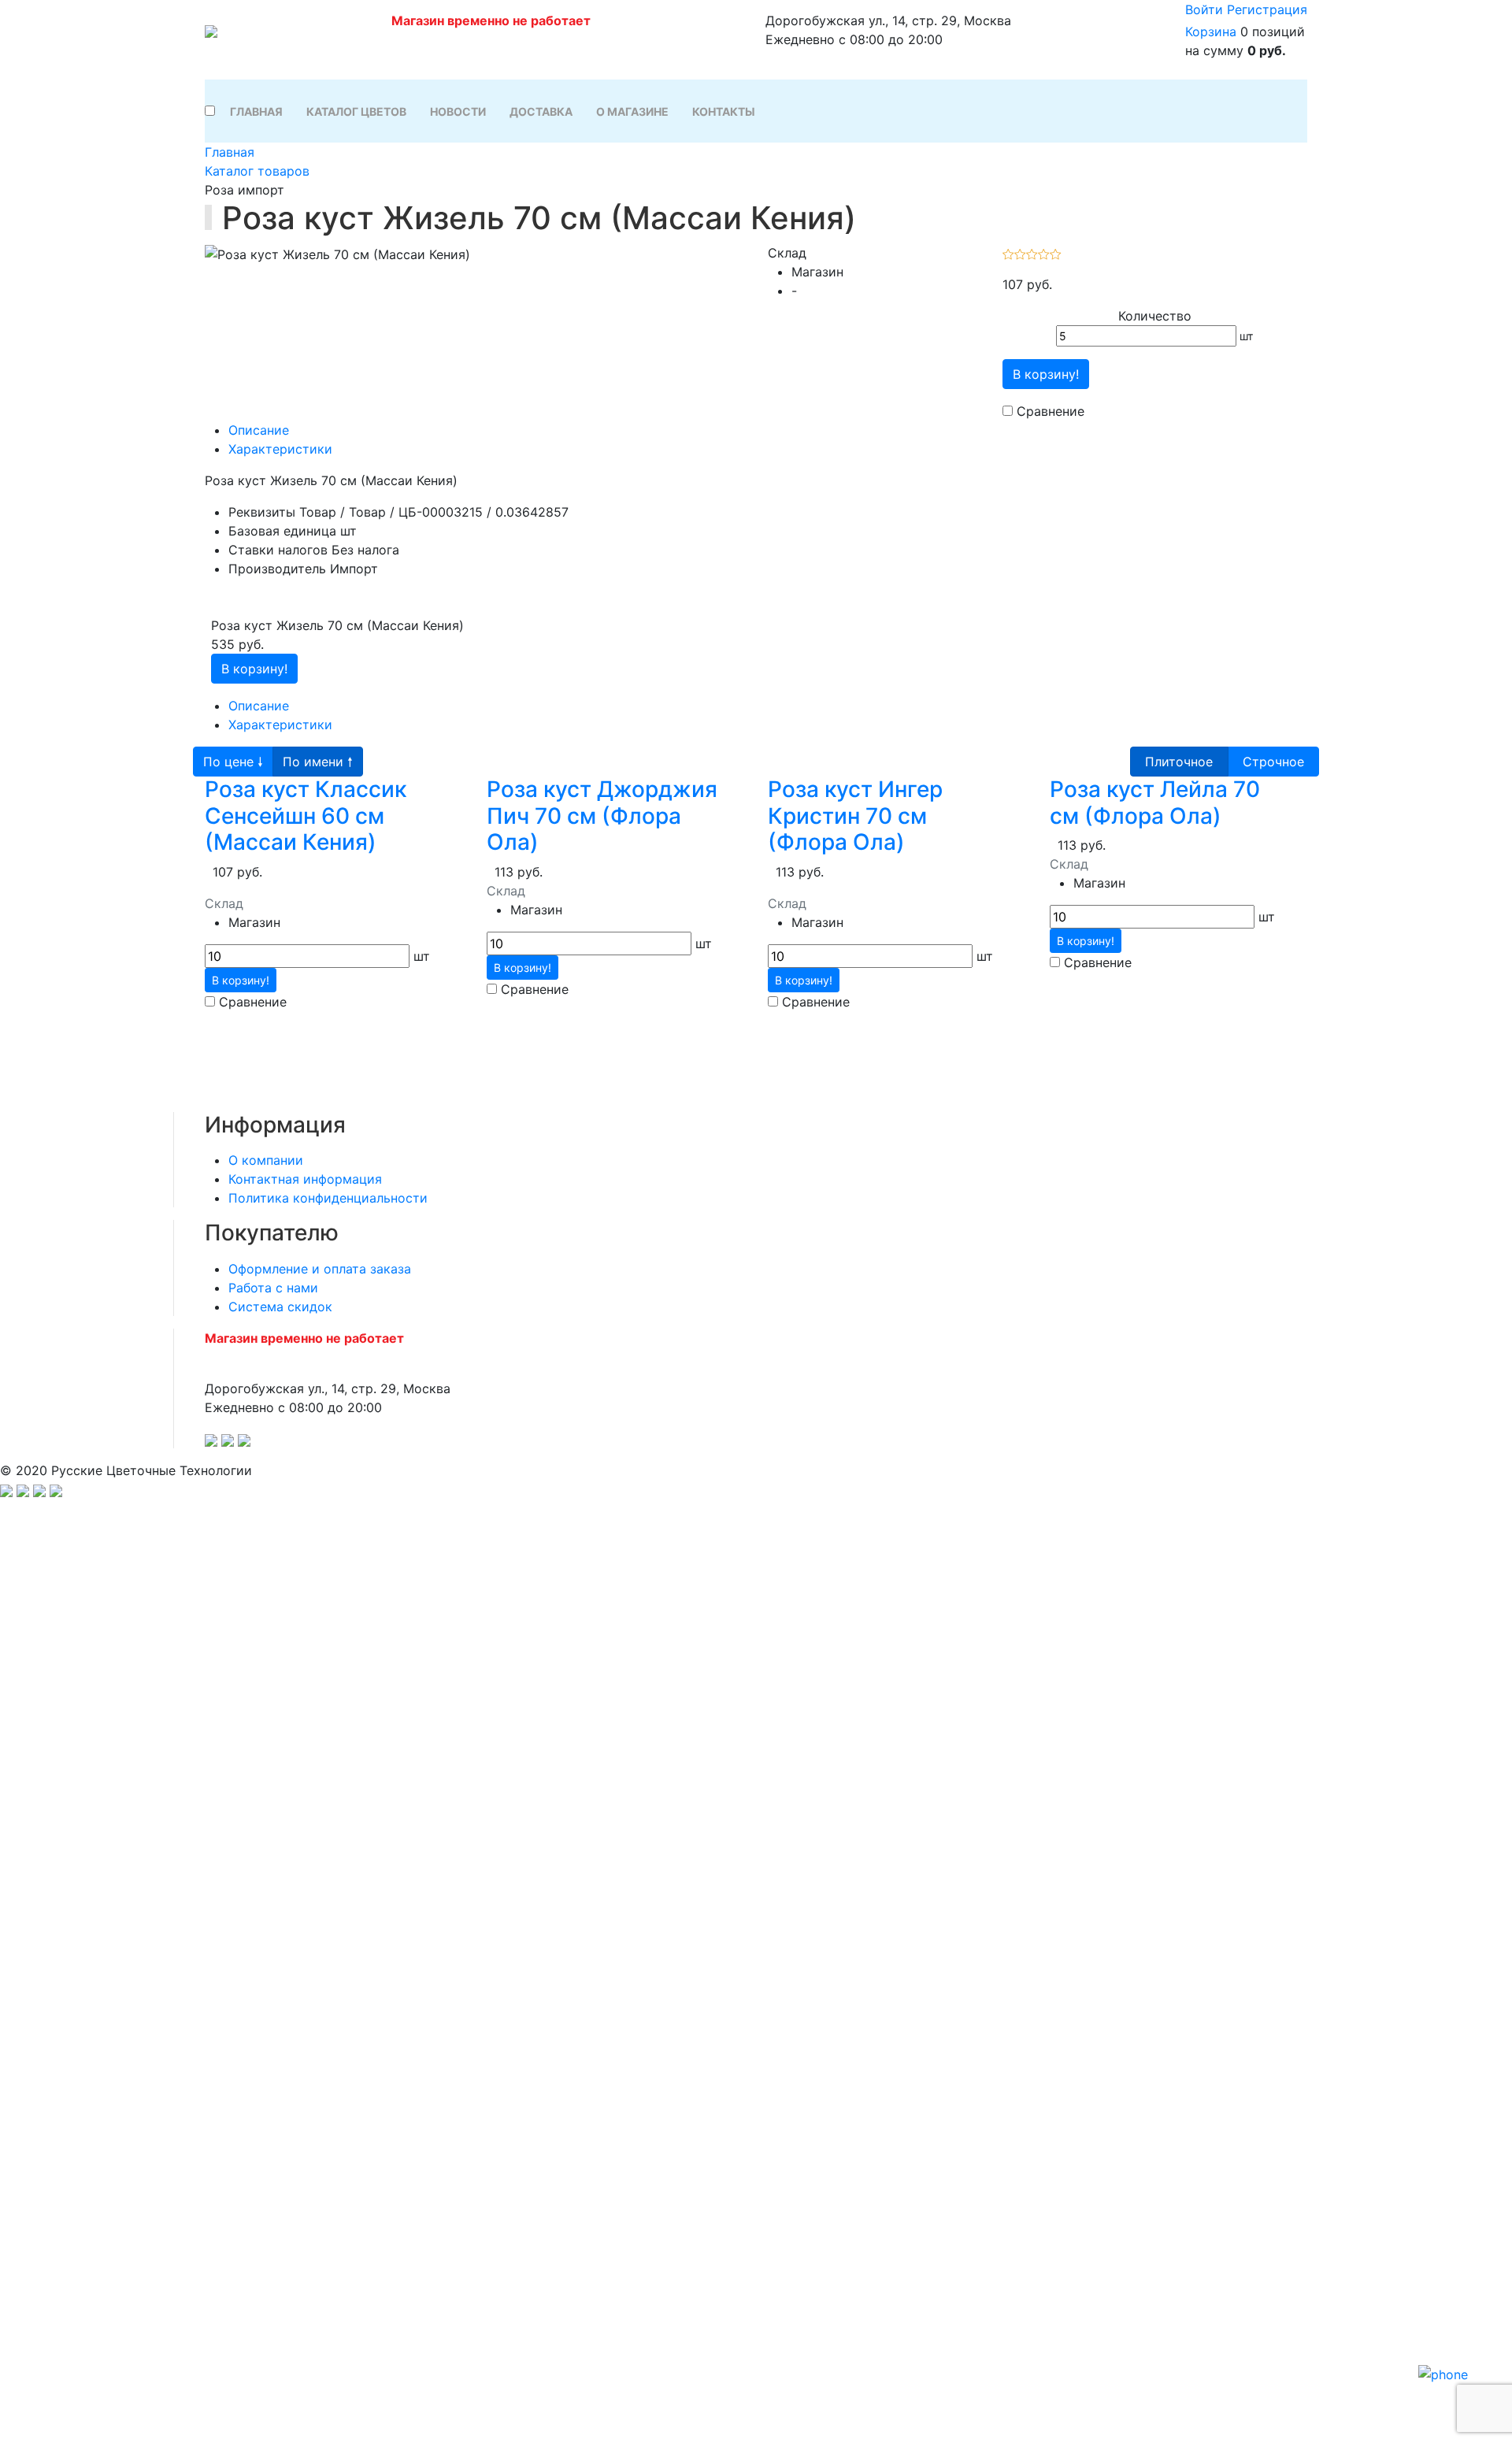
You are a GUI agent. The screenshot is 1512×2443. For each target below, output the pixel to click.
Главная (256, 111)
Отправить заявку (756, 2031)
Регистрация (1267, 9)
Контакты (724, 111)
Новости (458, 111)
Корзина (1211, 32)
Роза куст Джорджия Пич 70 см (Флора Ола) (602, 816)
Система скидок (280, 1307)
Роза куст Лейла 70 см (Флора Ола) (1155, 803)
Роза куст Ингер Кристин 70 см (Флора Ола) (855, 816)
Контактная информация (305, 1179)
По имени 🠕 (318, 762)
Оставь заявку (756, 2324)
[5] (1056, 253)
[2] (1020, 253)
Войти (1204, 9)
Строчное (1273, 762)
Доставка (541, 111)
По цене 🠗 (233, 762)
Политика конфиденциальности (328, 1198)
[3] (1032, 253)
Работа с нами (273, 1288)
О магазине (632, 111)
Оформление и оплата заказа (320, 1269)
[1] (1008, 253)
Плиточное (1179, 762)
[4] (1044, 253)
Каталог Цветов (356, 111)
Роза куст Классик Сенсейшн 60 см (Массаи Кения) (306, 816)
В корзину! (1046, 374)
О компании (266, 1160)
